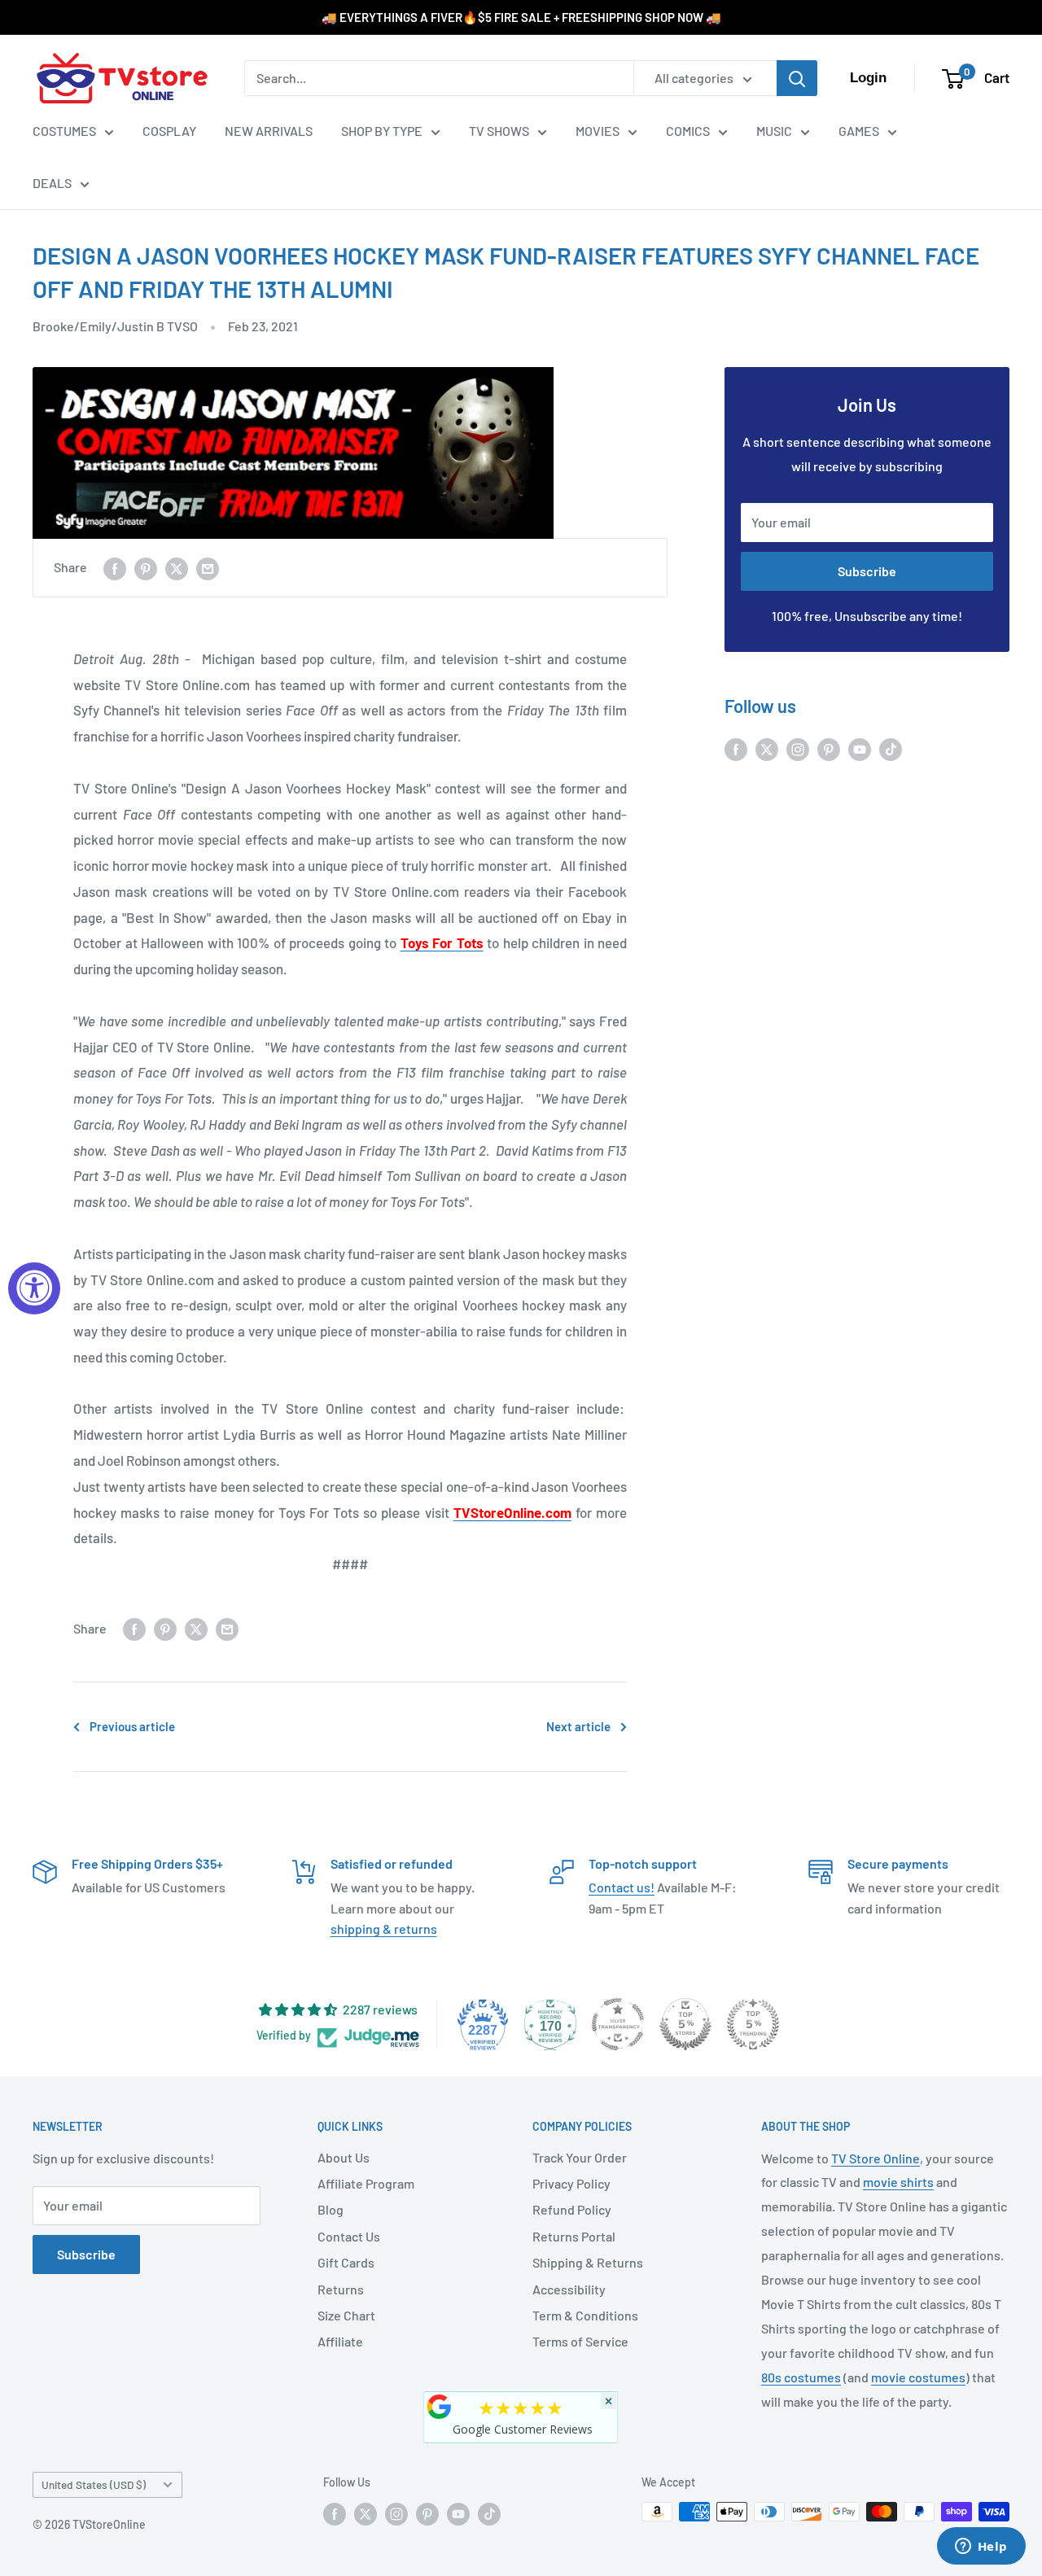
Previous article (132, 1726)
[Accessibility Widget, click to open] (34, 1288)
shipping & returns (384, 1929)
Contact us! (622, 1887)
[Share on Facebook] (115, 568)
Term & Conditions (585, 2315)
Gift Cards (346, 2262)
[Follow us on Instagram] (798, 748)
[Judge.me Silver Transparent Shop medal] (618, 2024)
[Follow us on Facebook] (736, 748)
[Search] (797, 78)
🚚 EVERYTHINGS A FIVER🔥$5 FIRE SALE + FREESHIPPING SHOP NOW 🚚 (521, 17)
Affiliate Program (366, 2183)
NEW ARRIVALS (269, 131)
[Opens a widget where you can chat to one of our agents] (981, 2548)
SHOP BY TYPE (382, 131)
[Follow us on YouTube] (860, 748)
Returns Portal (574, 2236)
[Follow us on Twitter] (767, 748)
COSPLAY (169, 131)
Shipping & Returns (588, 2262)
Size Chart (346, 2315)
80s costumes (801, 2377)
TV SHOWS (499, 131)
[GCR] (440, 2407)
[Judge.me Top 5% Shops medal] (685, 2024)
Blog (331, 2209)
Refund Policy (572, 2209)
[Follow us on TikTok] (891, 748)
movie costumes (918, 2377)
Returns (341, 2289)
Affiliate (340, 2341)
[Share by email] (208, 568)
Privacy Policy (571, 2183)
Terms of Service (580, 2341)
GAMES (859, 131)
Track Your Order (580, 2157)
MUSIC (774, 131)
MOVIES (598, 131)
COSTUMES (64, 131)
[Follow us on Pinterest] (829, 748)
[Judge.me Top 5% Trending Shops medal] (753, 2024)
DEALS (52, 183)
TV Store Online (876, 2158)
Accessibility (569, 2289)
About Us (344, 2157)
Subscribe (867, 571)
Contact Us (349, 2236)
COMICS (688, 131)
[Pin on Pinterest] (146, 568)
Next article (578, 1726)
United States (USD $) (94, 2484)
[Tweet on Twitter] (177, 568)
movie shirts (898, 2182)
